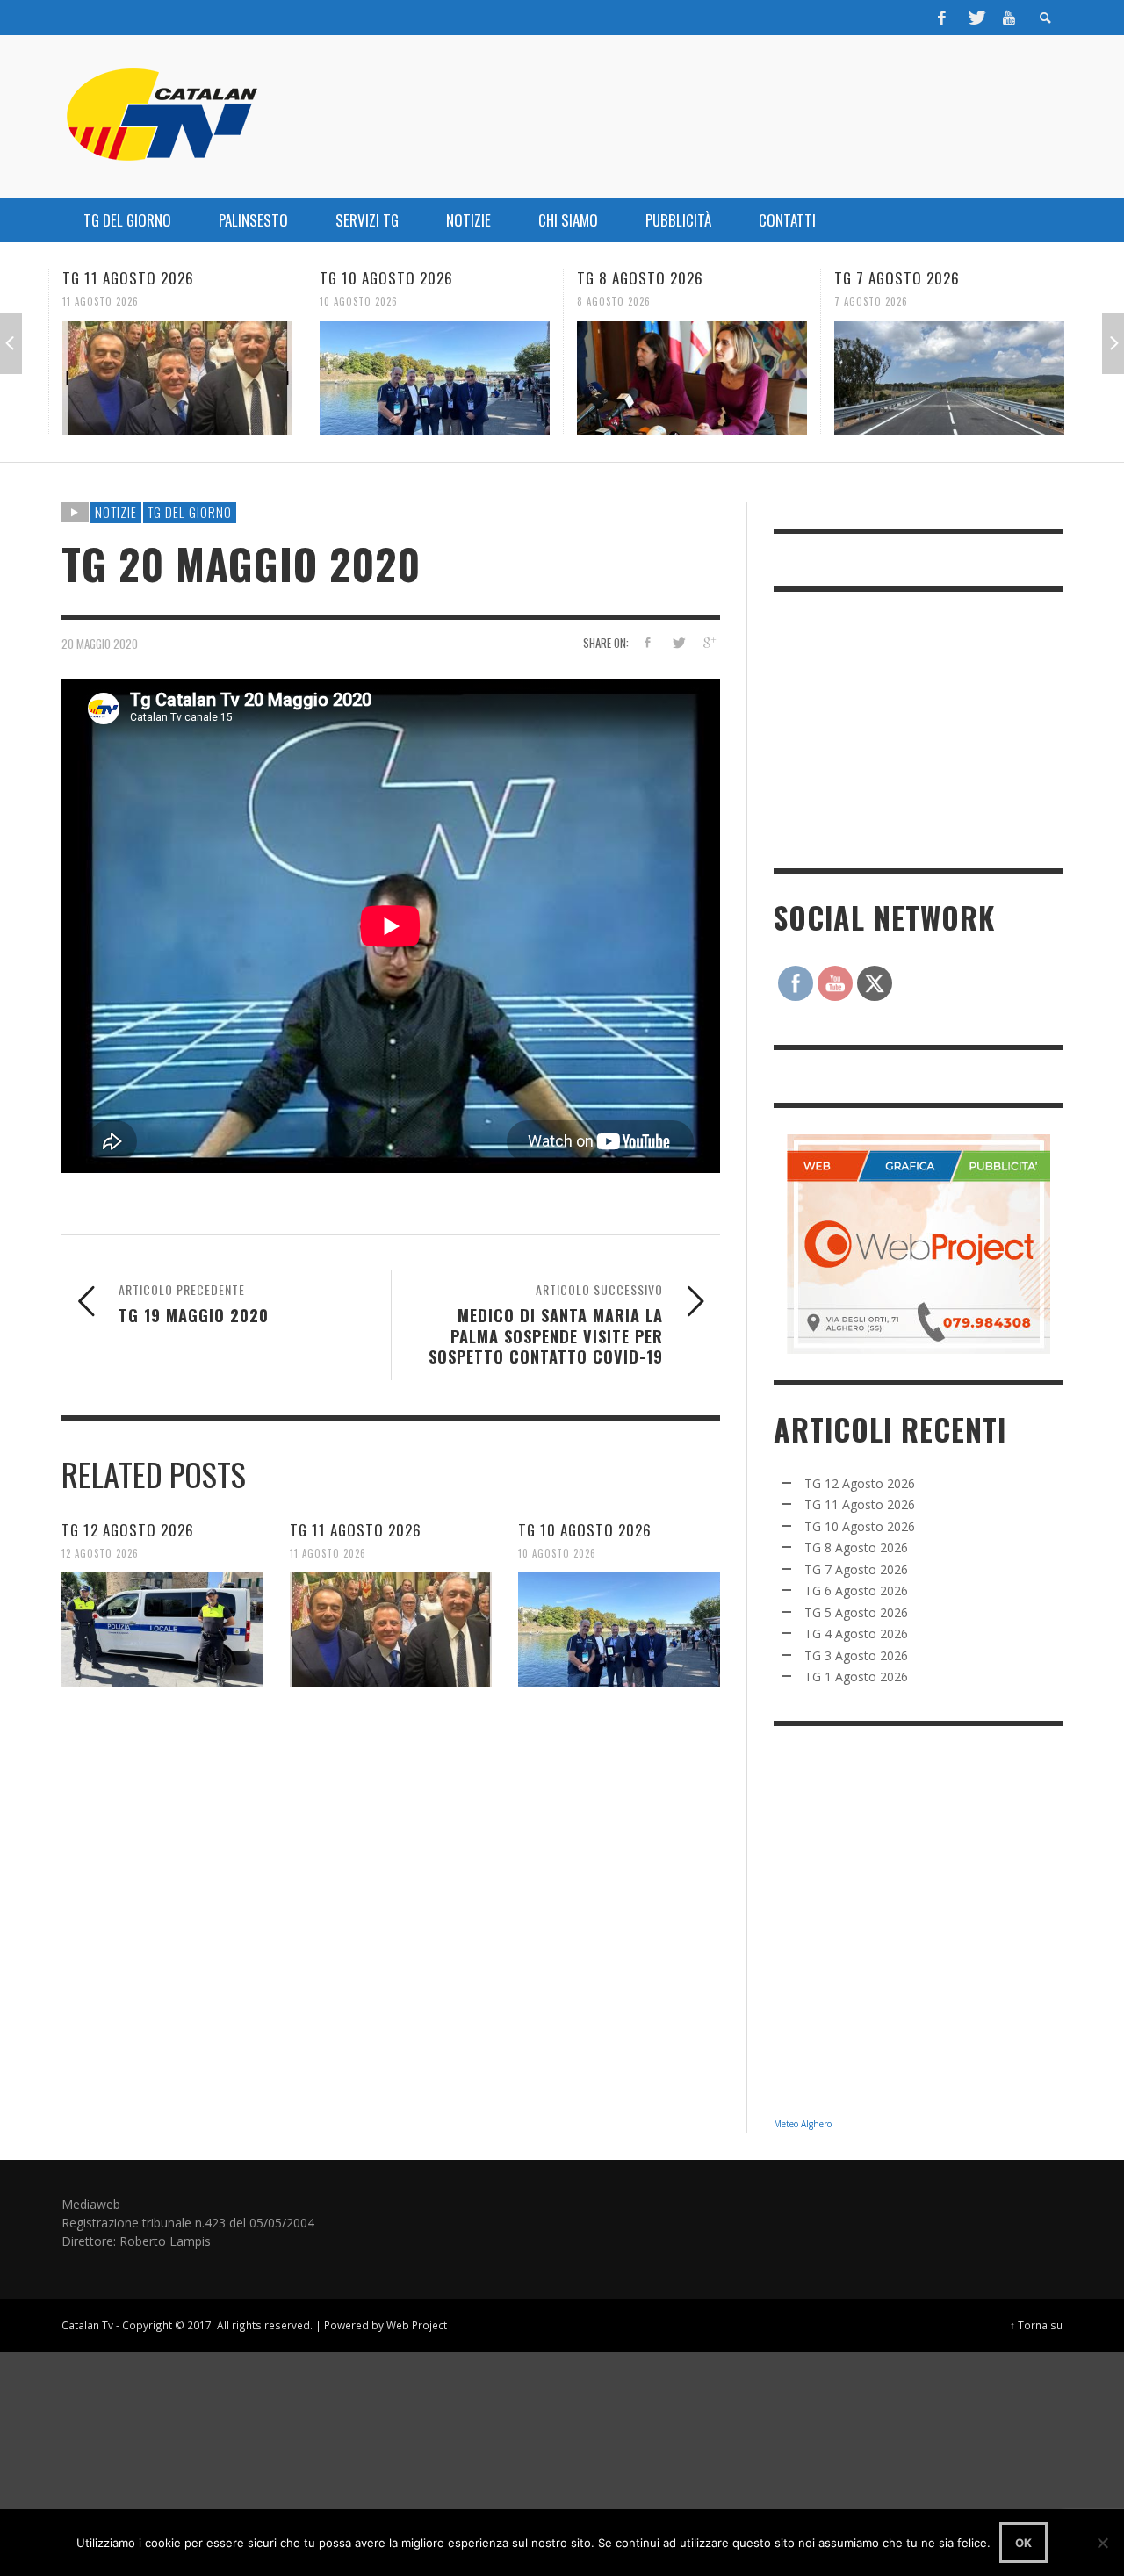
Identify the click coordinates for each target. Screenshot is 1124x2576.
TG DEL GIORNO (190, 512)
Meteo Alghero (803, 2124)
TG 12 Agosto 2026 (128, 1530)
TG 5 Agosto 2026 (856, 1612)
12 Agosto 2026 (100, 1552)
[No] (1102, 2543)
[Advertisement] (905, 728)
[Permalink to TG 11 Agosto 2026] (177, 378)
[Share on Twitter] (677, 642)
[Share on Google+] (708, 642)
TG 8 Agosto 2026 (640, 278)
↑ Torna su (1036, 2325)
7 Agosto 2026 (871, 301)
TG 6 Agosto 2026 (856, 1590)
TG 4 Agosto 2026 (856, 1633)
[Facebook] (942, 18)
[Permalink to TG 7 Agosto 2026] (949, 378)
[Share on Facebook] (648, 642)
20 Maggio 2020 (100, 643)
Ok (1023, 2543)
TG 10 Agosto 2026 (386, 278)
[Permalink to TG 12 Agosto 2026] (162, 1630)
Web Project (417, 2325)
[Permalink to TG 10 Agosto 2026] (435, 378)
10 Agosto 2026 (359, 301)
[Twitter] (976, 18)
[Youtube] (1009, 18)
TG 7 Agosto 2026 (897, 278)
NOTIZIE (116, 512)
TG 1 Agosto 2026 (856, 1677)
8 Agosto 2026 (614, 301)
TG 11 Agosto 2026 (128, 278)
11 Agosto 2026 (101, 301)
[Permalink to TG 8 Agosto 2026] (692, 378)
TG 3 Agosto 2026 (856, 1655)
